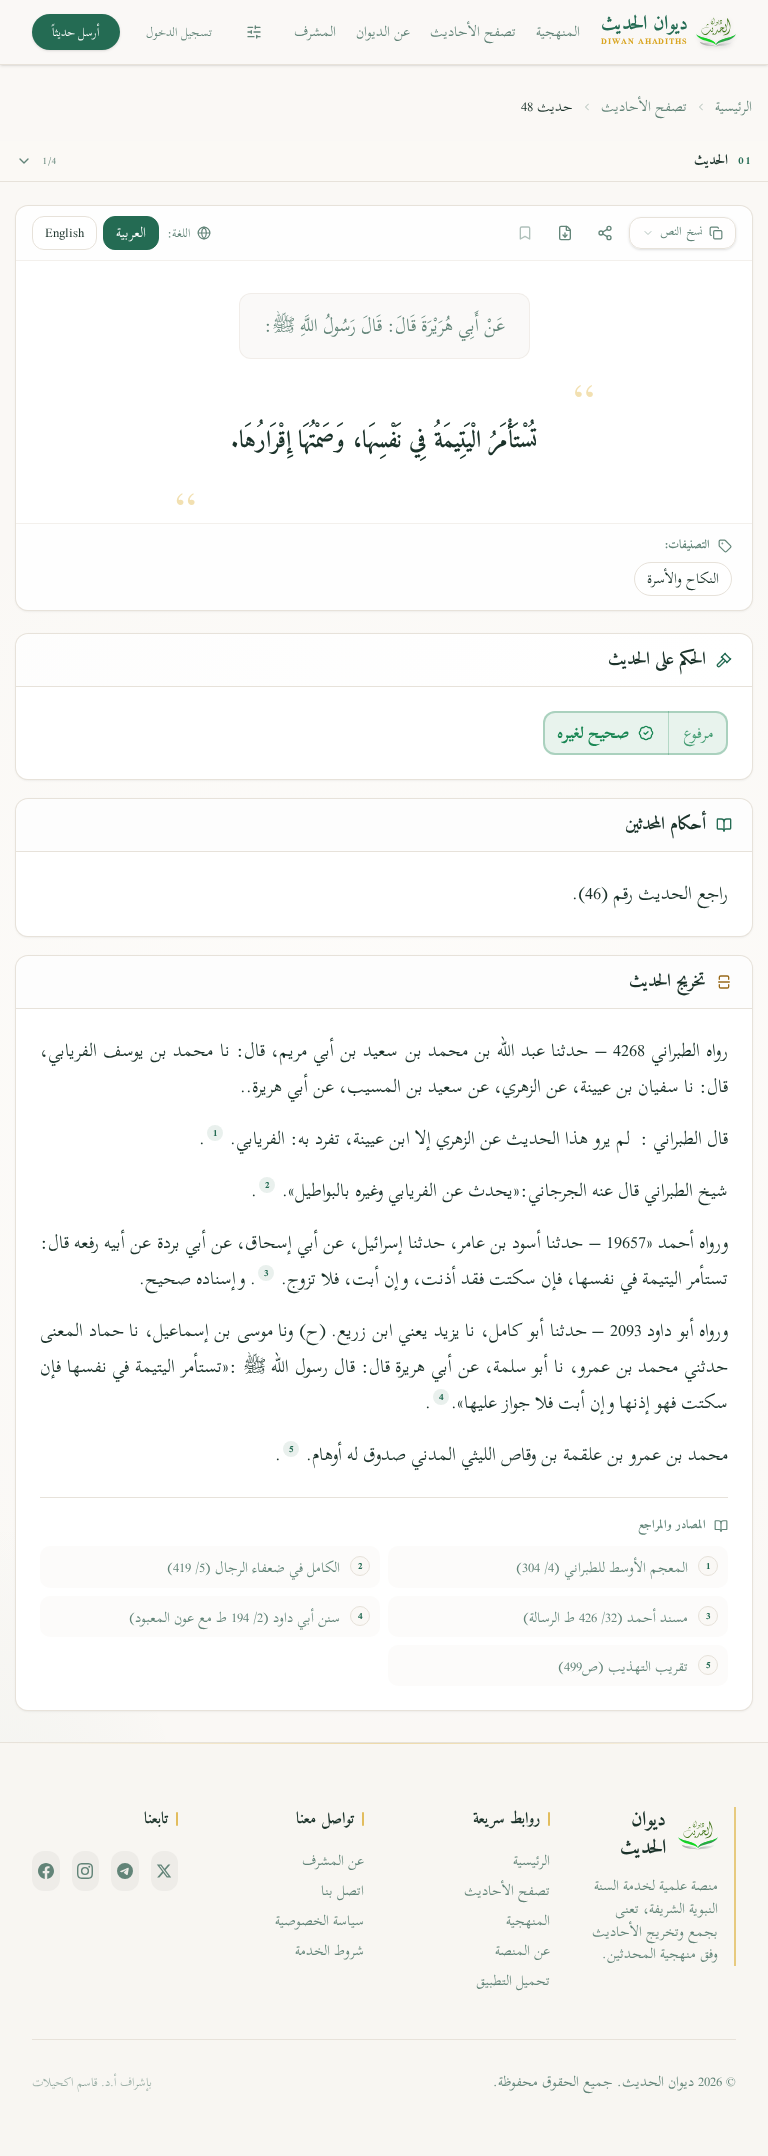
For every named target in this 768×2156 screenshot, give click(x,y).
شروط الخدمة (329, 1950)
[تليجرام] (125, 1871)
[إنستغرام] (86, 1871)
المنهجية (558, 31)
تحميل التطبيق (513, 1980)
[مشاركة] (605, 233)
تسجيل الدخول (179, 32)
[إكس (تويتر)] (165, 1871)
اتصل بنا (342, 1890)
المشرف (315, 31)
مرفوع (698, 733)
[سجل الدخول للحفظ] (525, 233)
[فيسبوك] (46, 1871)
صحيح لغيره (593, 733)
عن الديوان (383, 31)
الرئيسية (733, 107)
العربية (131, 232)
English (64, 232)
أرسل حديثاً (76, 32)
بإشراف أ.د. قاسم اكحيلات (92, 2082)
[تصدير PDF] (565, 233)
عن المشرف (333, 1860)
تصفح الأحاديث (473, 31)
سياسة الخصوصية (319, 1920)
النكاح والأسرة (683, 578)
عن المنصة (522, 1950)
